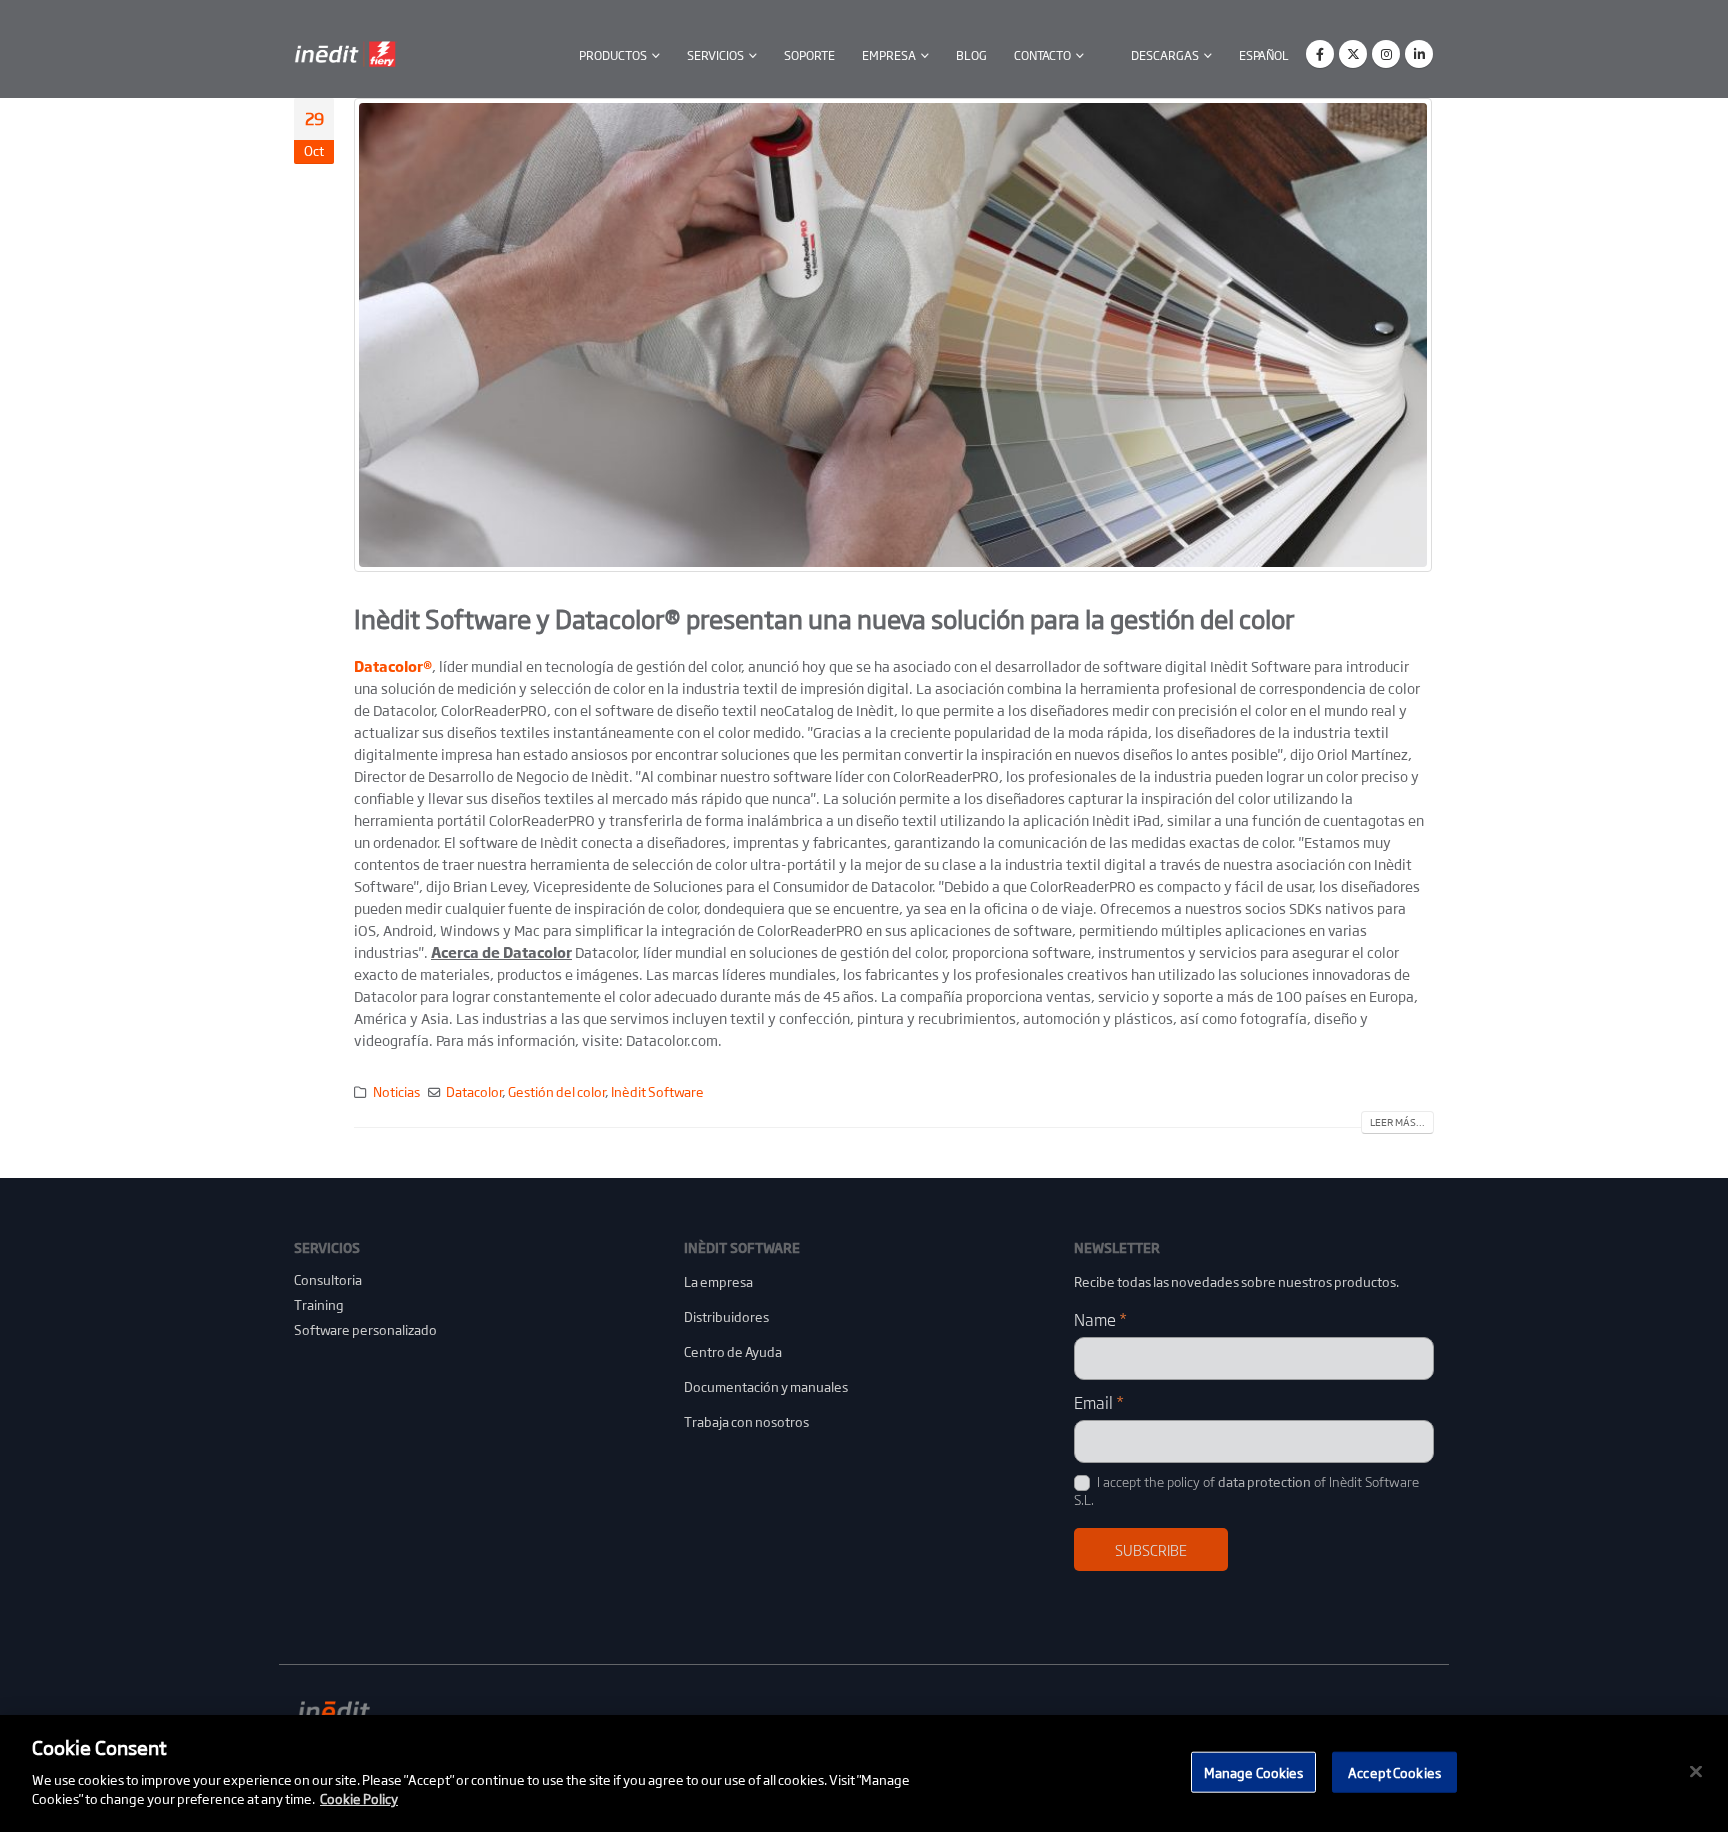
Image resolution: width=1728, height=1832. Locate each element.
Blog (971, 55)
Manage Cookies (1254, 1771)
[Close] (1696, 1771)
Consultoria (328, 1279)
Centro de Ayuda (733, 1351)
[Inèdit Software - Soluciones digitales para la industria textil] (346, 54)
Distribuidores (726, 1316)
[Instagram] (1386, 54)
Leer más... (1397, 1122)
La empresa (718, 1281)
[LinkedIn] (1419, 54)
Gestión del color (556, 1092)
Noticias (396, 1092)
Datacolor (474, 1092)
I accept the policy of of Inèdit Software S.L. (1246, 1490)
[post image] (894, 335)
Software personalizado (365, 1329)
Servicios (715, 55)
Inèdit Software (657, 1092)
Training (319, 1304)
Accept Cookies (1394, 1771)
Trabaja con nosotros (746, 1421)
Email (1099, 1402)
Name (1100, 1319)
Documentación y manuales (766, 1386)
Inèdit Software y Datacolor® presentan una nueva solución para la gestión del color (824, 618)
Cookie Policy (359, 1798)
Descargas (1165, 55)
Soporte (809, 55)
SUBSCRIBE (1151, 1549)
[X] (1353, 54)
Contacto (1042, 55)
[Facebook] (1320, 54)
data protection (1264, 1481)
